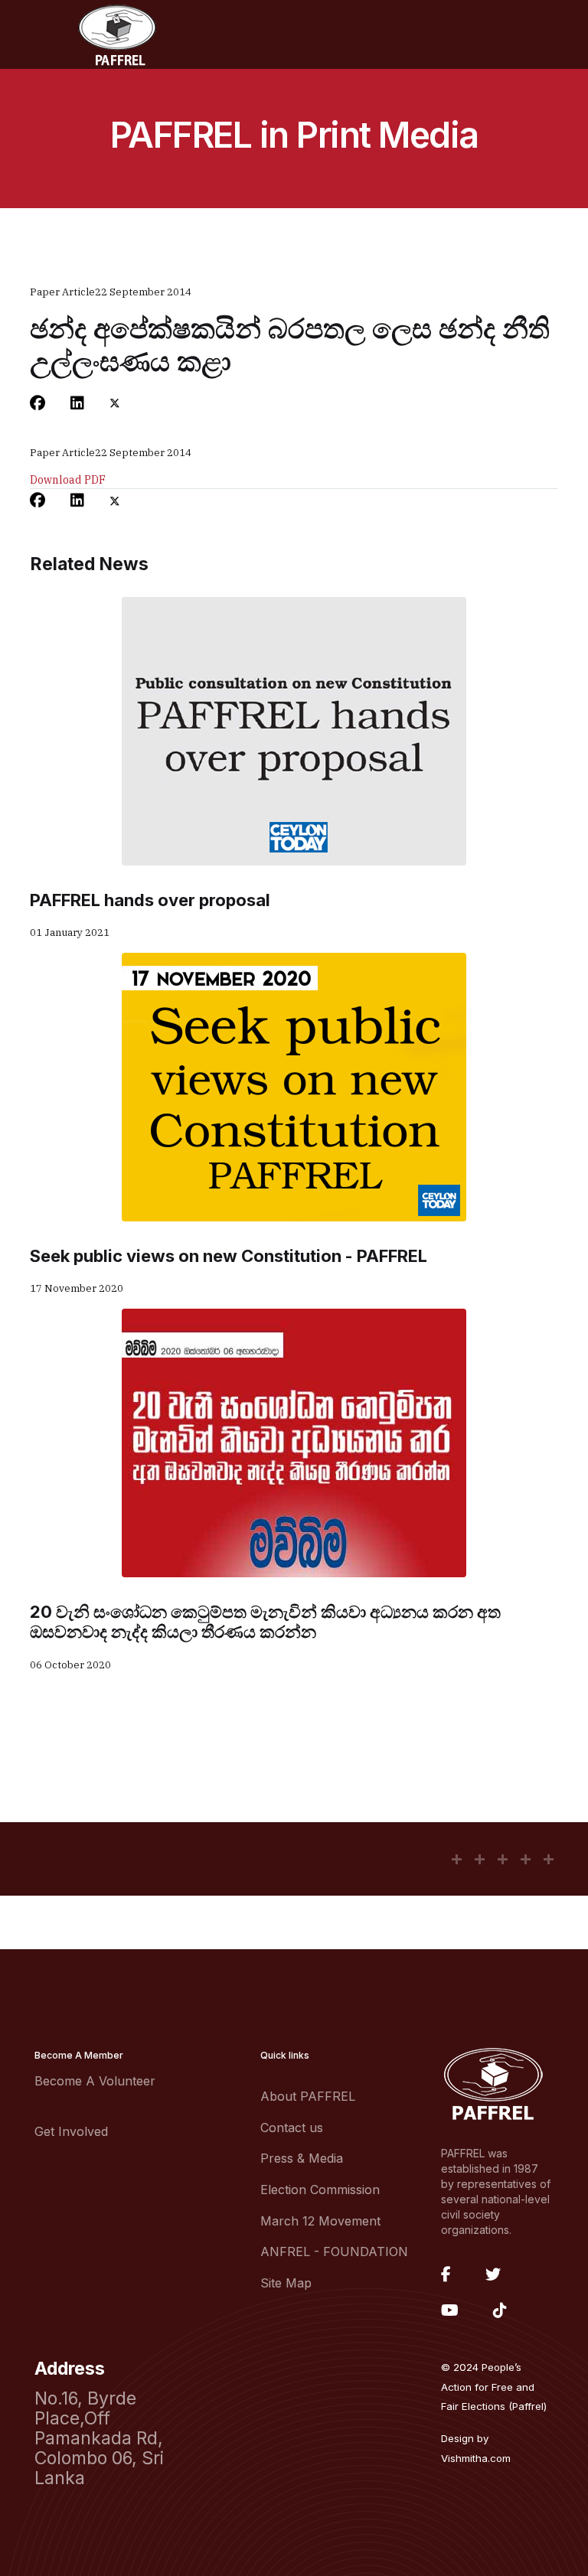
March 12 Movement (320, 2221)
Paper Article (62, 292)
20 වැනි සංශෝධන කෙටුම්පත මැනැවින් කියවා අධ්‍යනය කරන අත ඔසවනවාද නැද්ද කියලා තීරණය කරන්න (265, 1622)
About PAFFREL (308, 2096)
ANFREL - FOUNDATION (334, 2252)
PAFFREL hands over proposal (150, 900)
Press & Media (302, 2158)
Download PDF (68, 480)
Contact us (292, 2128)
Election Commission (320, 2190)
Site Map (286, 2283)
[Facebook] (38, 403)
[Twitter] (115, 403)
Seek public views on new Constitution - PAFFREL (229, 1256)
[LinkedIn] (77, 403)
